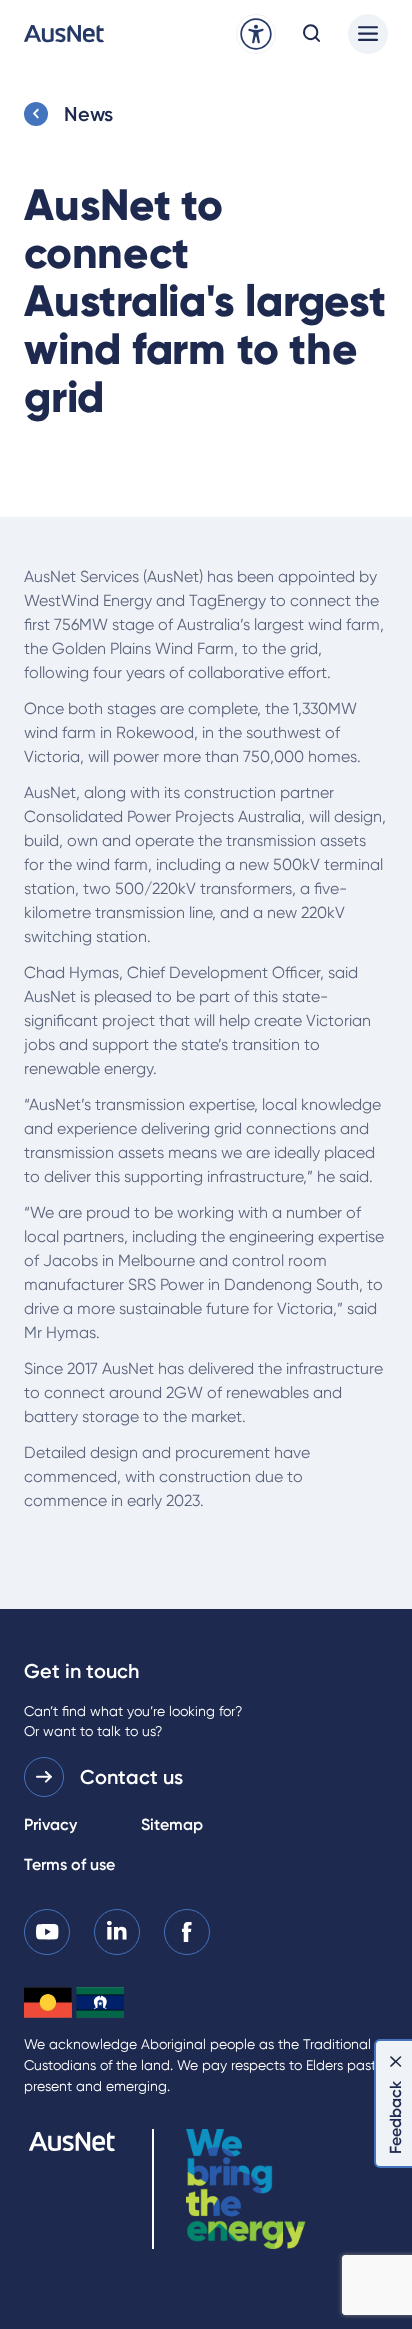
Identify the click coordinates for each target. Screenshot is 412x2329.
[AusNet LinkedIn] (117, 1930)
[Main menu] (368, 34)
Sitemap (172, 1824)
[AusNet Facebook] (187, 1930)
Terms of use (69, 1864)
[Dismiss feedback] (396, 2061)
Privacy (50, 1824)
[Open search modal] (312, 34)
